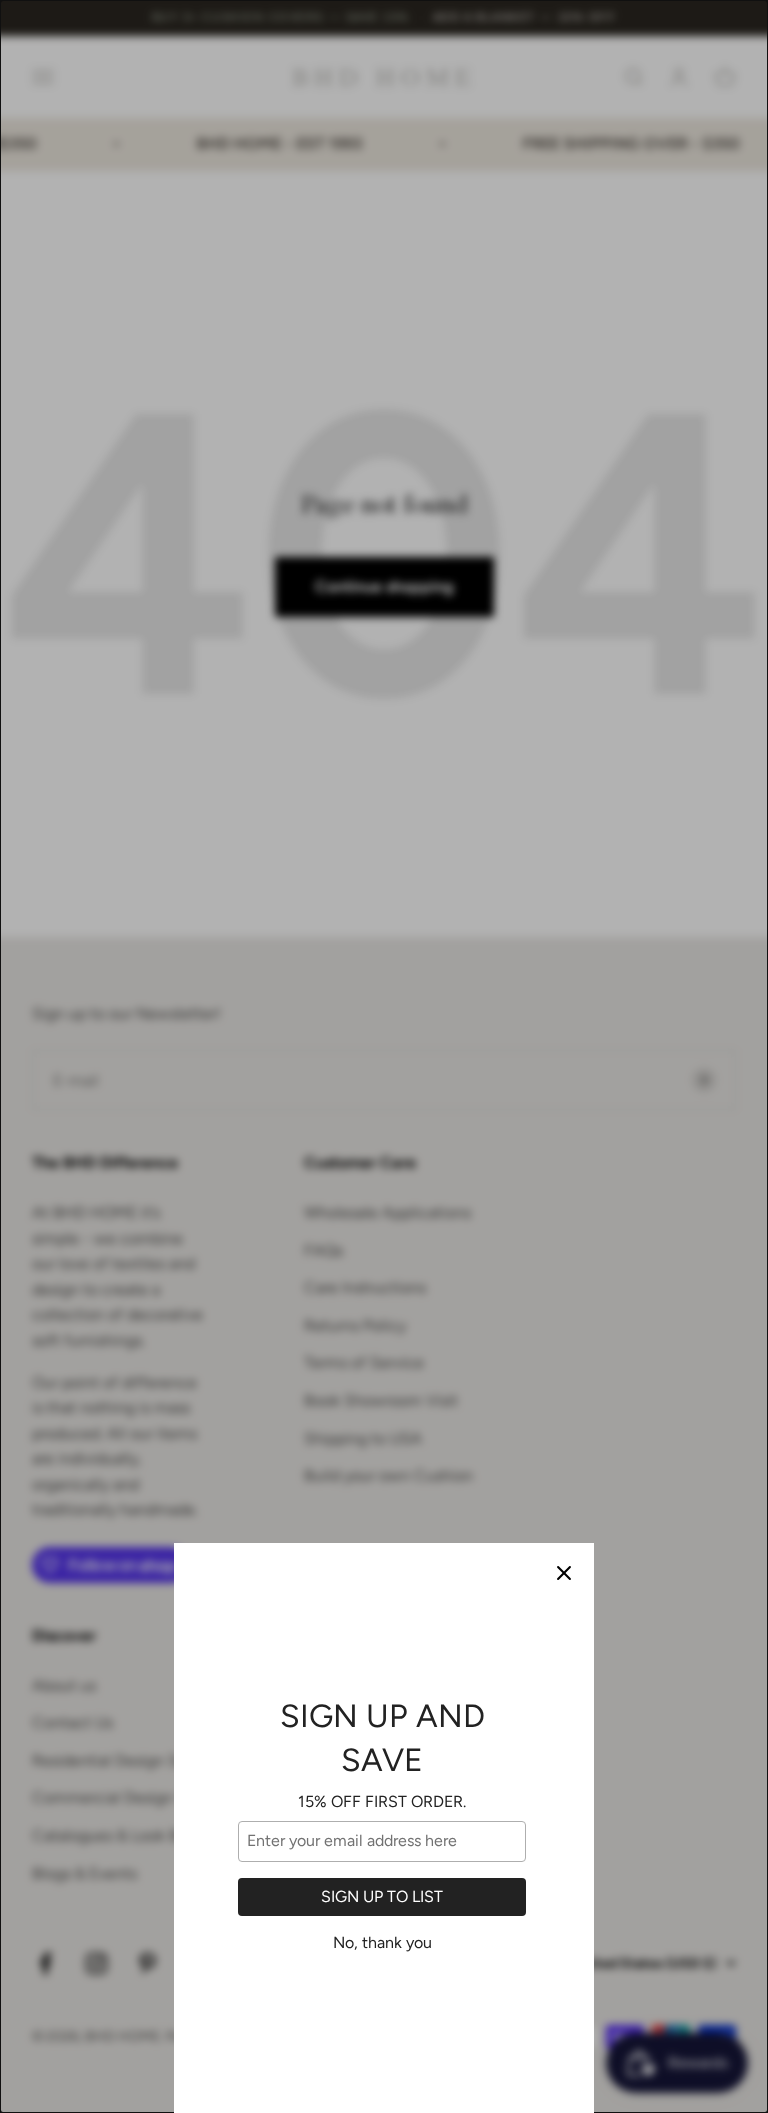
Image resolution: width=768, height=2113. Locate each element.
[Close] (564, 1573)
